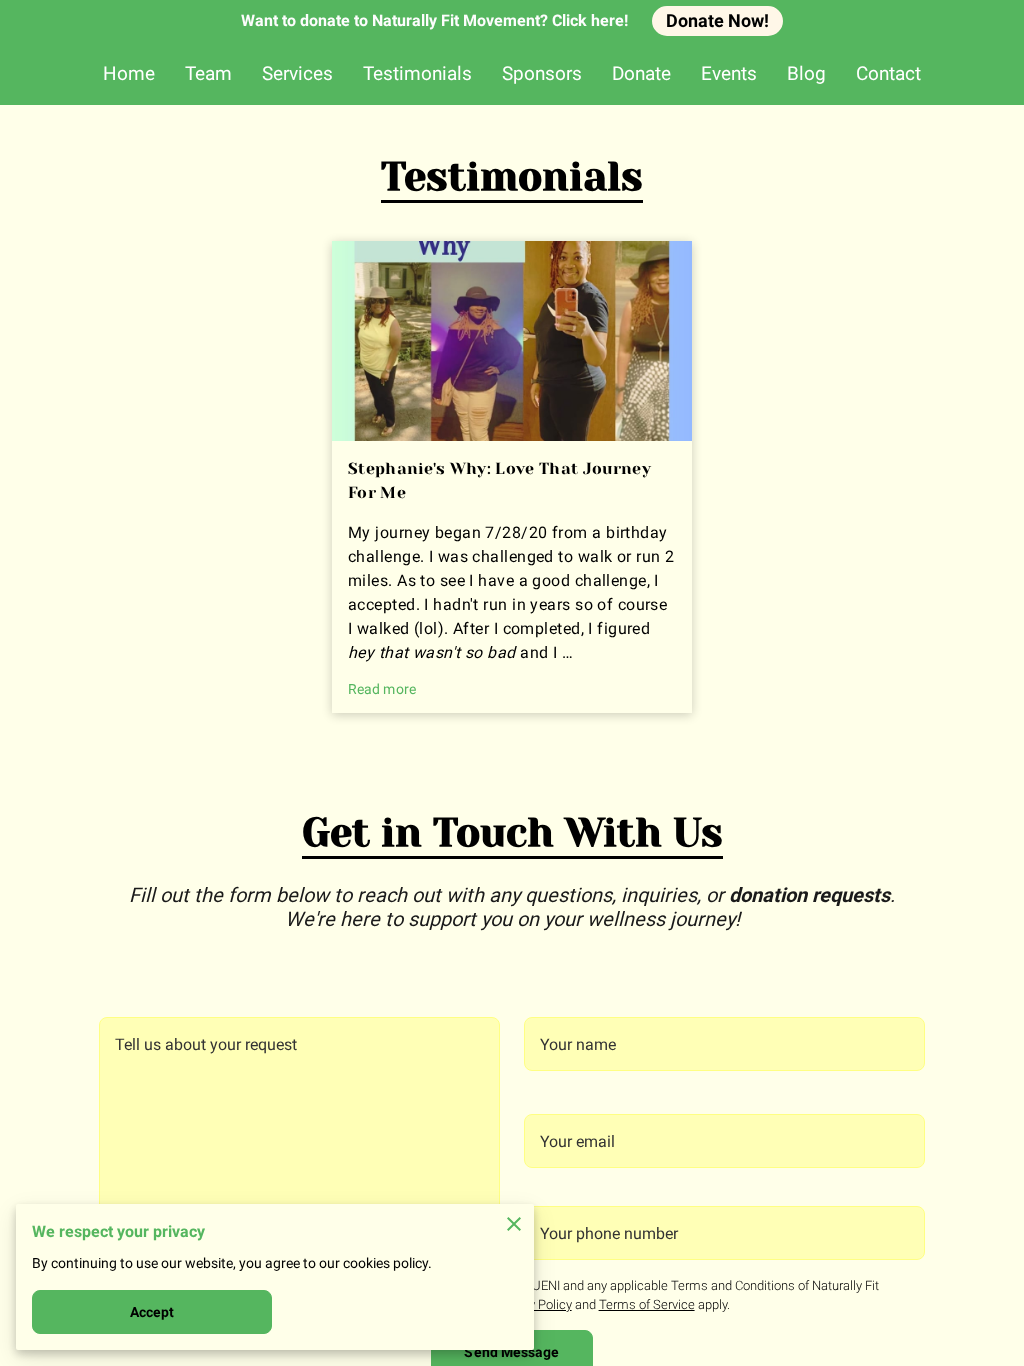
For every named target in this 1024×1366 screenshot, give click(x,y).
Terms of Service (647, 1304)
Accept (152, 1312)
